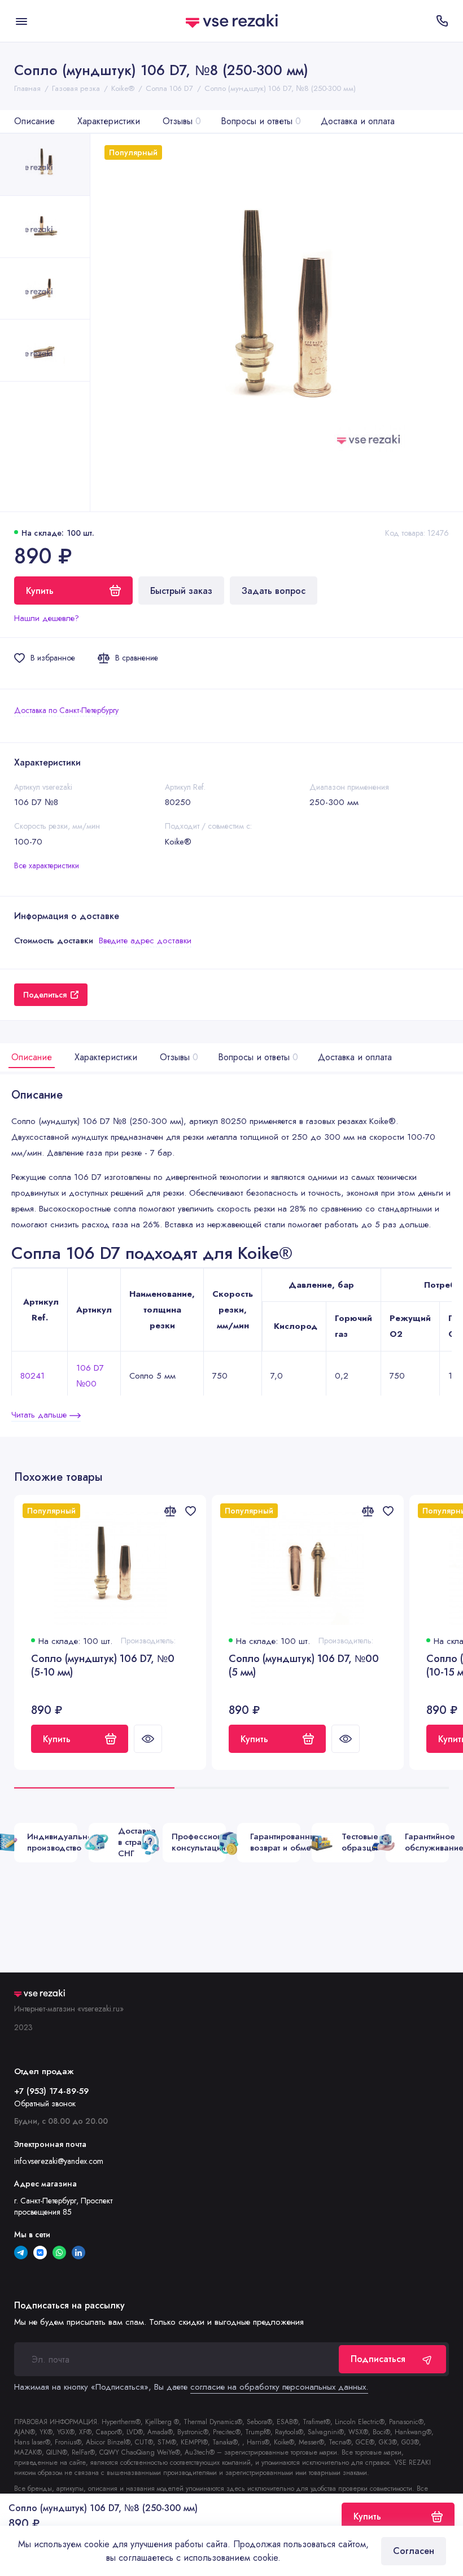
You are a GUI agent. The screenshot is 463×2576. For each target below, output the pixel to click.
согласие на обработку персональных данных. (279, 2387)
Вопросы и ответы (261, 121)
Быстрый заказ (181, 591)
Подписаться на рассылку (69, 2306)
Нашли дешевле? (47, 618)
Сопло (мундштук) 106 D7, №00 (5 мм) (304, 1666)
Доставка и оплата (358, 121)
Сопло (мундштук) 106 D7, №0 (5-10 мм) (103, 1666)
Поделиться (45, 995)
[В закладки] (190, 1511)
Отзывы (182, 121)
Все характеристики (47, 865)
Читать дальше (40, 1415)
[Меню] (21, 21)
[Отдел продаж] (442, 21)
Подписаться (378, 2359)
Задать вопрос (274, 591)
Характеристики (109, 121)
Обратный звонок (45, 2103)
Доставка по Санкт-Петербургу (66, 710)
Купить (57, 1739)
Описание (34, 121)
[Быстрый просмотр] (148, 1739)
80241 (32, 1376)
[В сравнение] (170, 1511)
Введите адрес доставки (145, 941)
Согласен (414, 2551)
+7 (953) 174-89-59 (51, 2091)
